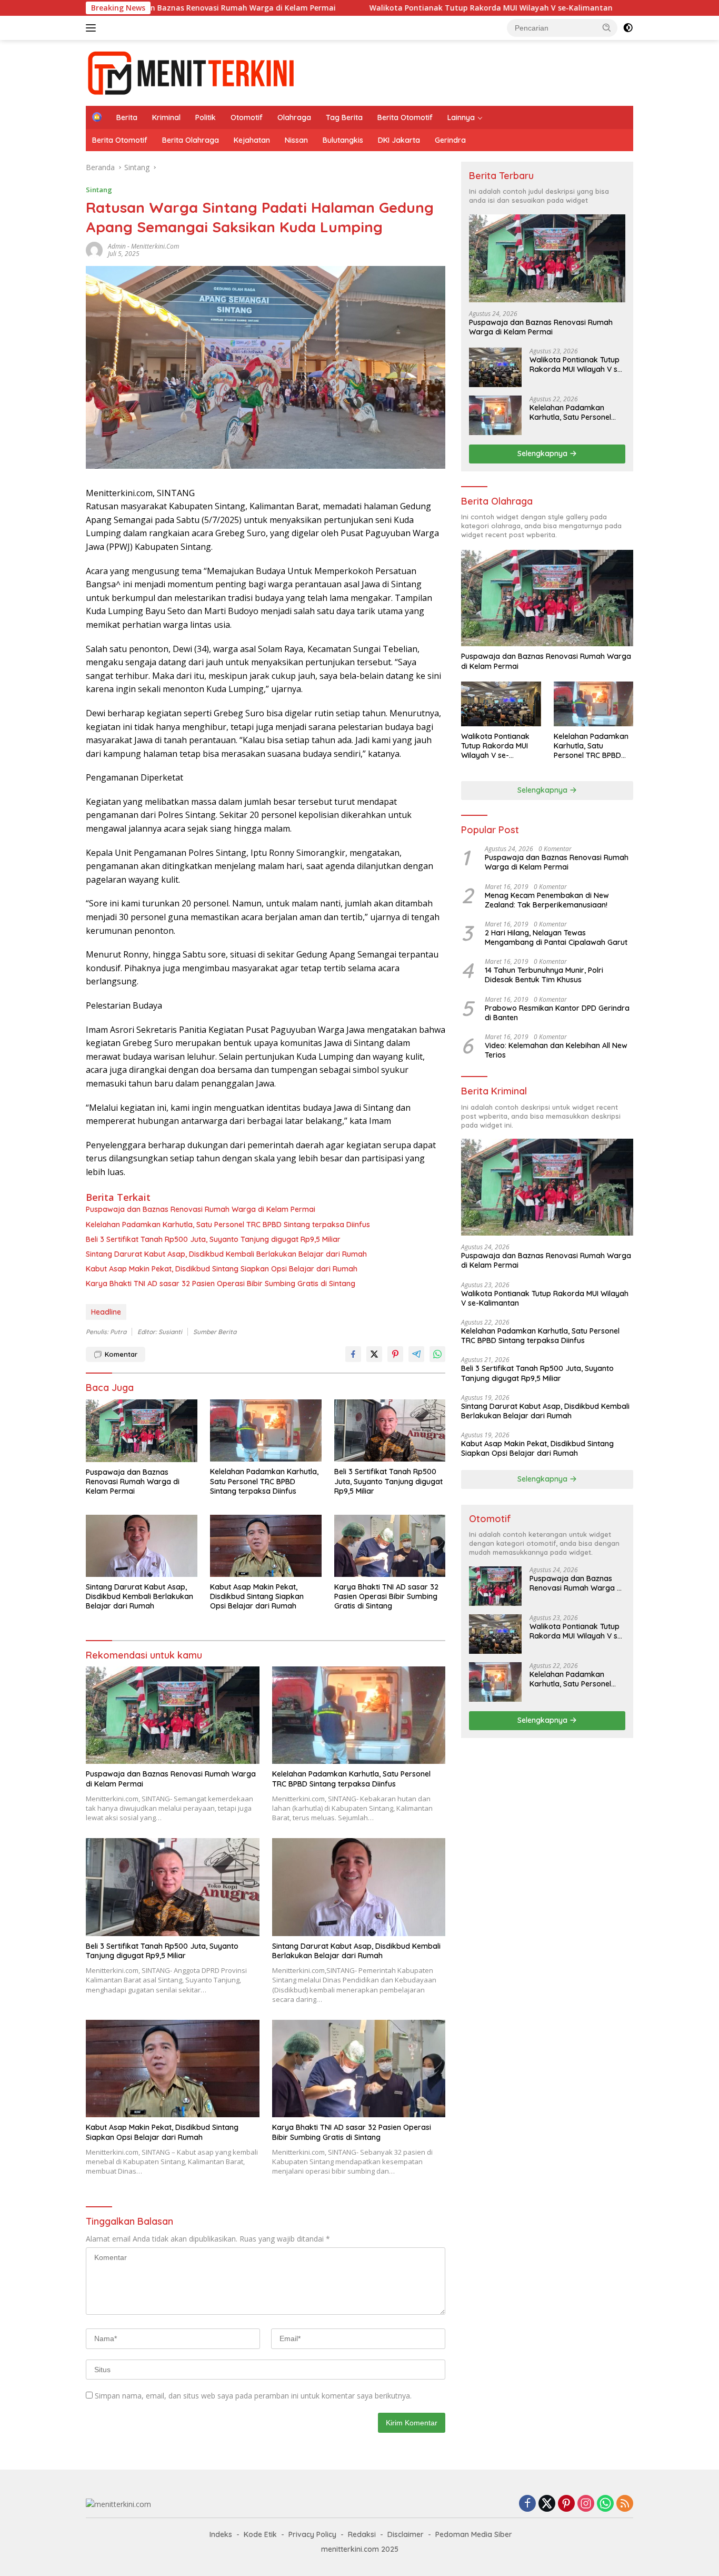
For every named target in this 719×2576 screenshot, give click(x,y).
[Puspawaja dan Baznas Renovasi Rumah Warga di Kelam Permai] (142, 1431)
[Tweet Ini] (374, 1354)
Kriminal (166, 117)
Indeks (221, 2534)
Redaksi (362, 2534)
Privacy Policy (312, 2534)
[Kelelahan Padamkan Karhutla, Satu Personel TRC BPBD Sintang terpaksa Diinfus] (266, 1431)
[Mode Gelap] (628, 28)
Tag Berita (344, 117)
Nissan (296, 140)
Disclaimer (406, 2534)
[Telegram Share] (416, 1354)
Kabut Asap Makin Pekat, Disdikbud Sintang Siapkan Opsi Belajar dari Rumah (222, 1269)
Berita (127, 117)
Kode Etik (260, 2534)
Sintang (99, 190)
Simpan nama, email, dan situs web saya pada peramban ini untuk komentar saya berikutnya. (253, 2396)
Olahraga (294, 117)
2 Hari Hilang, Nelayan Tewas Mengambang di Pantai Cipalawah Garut (556, 937)
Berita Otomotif (405, 117)
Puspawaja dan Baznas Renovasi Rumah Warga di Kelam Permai (201, 1209)
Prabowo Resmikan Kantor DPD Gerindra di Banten (557, 1013)
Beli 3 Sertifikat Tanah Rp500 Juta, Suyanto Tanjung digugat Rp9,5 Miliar (213, 1239)
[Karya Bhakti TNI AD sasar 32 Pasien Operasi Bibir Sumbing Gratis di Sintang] (390, 1546)
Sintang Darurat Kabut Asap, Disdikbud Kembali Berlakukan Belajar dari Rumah (226, 1254)
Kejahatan (252, 140)
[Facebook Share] (353, 1354)
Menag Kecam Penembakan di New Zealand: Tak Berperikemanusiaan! (547, 900)
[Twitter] (547, 2504)
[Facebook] (527, 2504)
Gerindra (450, 140)
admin (117, 246)
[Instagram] (586, 2504)
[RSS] (625, 2504)
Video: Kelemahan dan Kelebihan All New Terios (556, 1050)
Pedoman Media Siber (474, 2534)
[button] (607, 27)
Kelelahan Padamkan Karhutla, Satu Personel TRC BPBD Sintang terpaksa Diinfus (228, 1225)
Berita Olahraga (191, 140)
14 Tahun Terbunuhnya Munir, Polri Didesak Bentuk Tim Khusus (544, 975)
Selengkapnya (543, 453)
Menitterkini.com (155, 246)
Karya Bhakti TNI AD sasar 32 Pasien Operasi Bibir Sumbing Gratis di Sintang (221, 1284)
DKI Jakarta (399, 140)
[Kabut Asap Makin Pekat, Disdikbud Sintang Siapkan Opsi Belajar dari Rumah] (266, 1546)
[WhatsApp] (605, 2504)
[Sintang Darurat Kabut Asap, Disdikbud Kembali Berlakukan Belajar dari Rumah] (142, 1546)
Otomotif (247, 117)
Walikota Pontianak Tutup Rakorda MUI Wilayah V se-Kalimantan (397, 8)
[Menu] (93, 28)
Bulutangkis (343, 140)
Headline (106, 1312)
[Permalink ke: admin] (94, 249)
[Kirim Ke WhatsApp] (437, 1354)
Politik (206, 117)
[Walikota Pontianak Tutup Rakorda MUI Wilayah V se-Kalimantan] (495, 367)
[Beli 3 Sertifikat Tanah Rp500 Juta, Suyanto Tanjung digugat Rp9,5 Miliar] (390, 1431)
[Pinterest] (566, 2504)
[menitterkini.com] (191, 72)
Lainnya (461, 117)
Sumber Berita (215, 1332)
